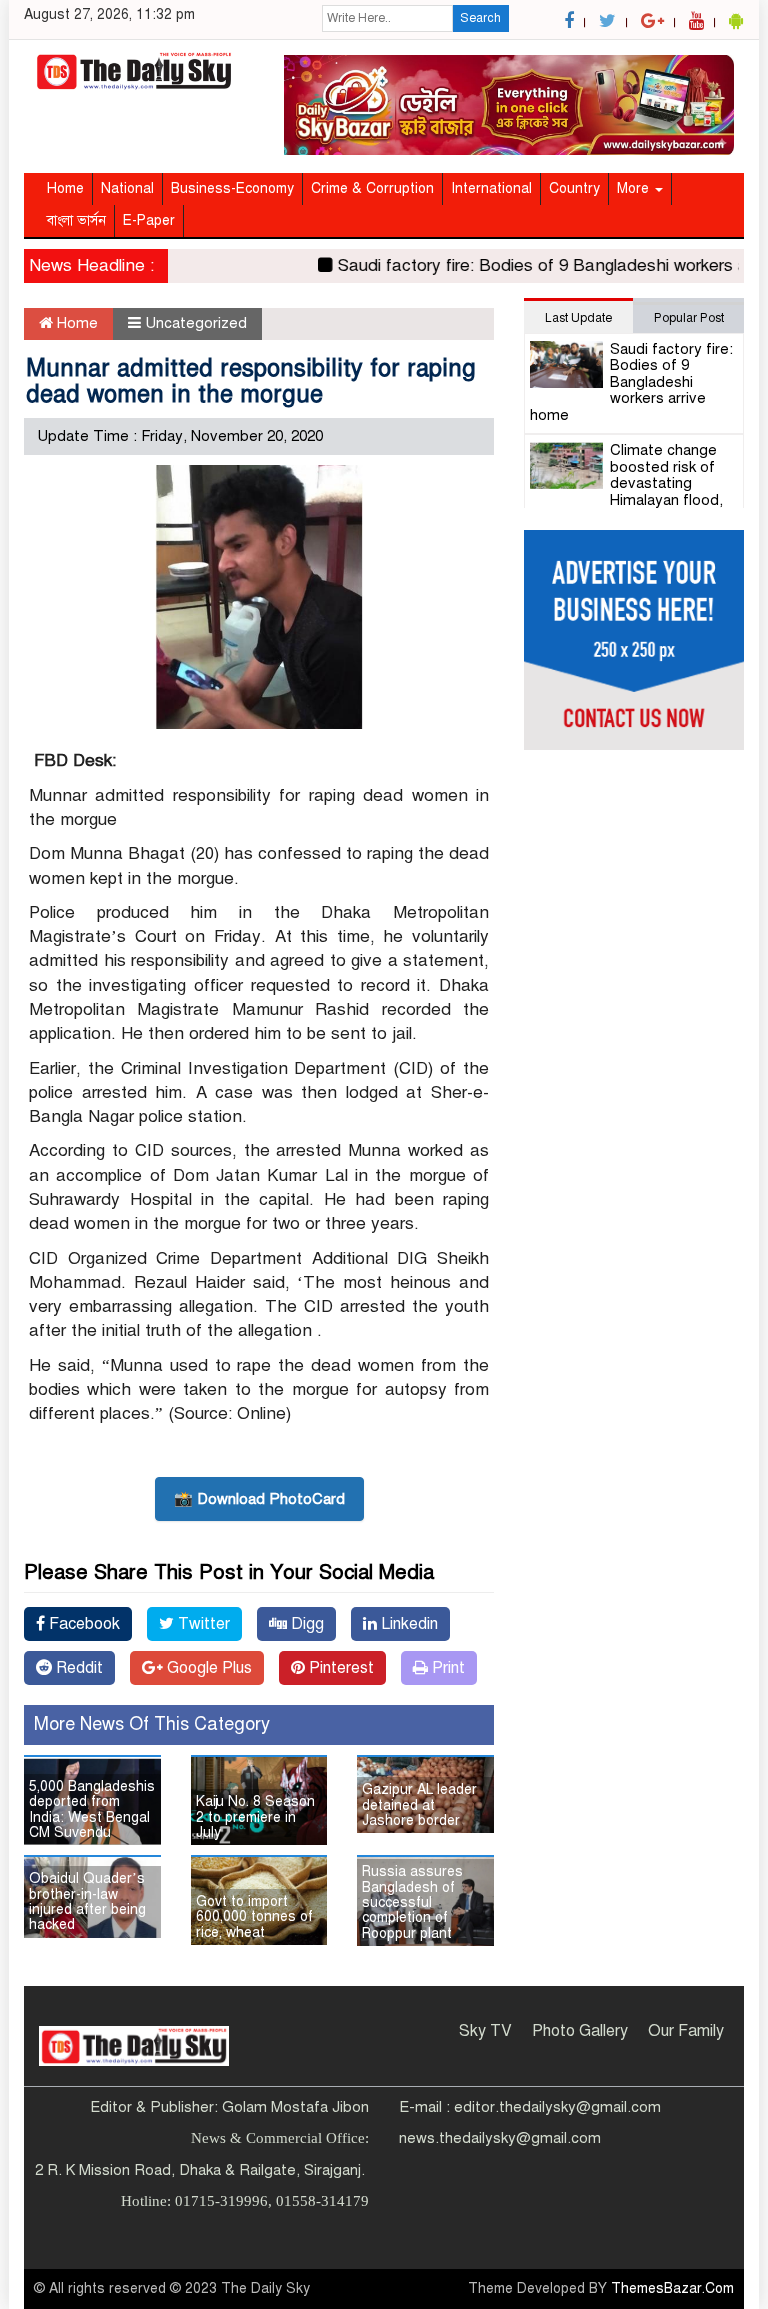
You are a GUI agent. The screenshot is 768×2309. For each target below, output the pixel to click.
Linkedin (407, 1624)
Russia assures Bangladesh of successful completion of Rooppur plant (412, 1902)
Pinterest (339, 1668)
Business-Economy (232, 188)
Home (65, 188)
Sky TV (485, 2031)
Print (446, 1668)
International (491, 188)
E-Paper (149, 220)
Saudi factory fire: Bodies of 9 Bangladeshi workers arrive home (631, 382)
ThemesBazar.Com (672, 2288)
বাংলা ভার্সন (76, 220)
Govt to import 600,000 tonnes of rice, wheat (254, 1917)
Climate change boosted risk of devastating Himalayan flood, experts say (626, 483)
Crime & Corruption (372, 188)
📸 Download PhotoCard (259, 1499)
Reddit (77, 1668)
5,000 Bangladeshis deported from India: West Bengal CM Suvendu (92, 1809)
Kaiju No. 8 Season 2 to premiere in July (255, 1817)
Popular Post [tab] (689, 318)
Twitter (202, 1624)
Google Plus (207, 1668)
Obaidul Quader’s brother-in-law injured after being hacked (87, 1901)
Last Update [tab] (578, 318)
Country (574, 188)
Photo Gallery (580, 2031)
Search (480, 18)
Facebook (82, 1624)
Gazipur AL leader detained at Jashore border (419, 1805)
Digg (305, 1624)
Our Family (686, 2031)
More (635, 188)
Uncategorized (196, 323)
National (127, 188)
